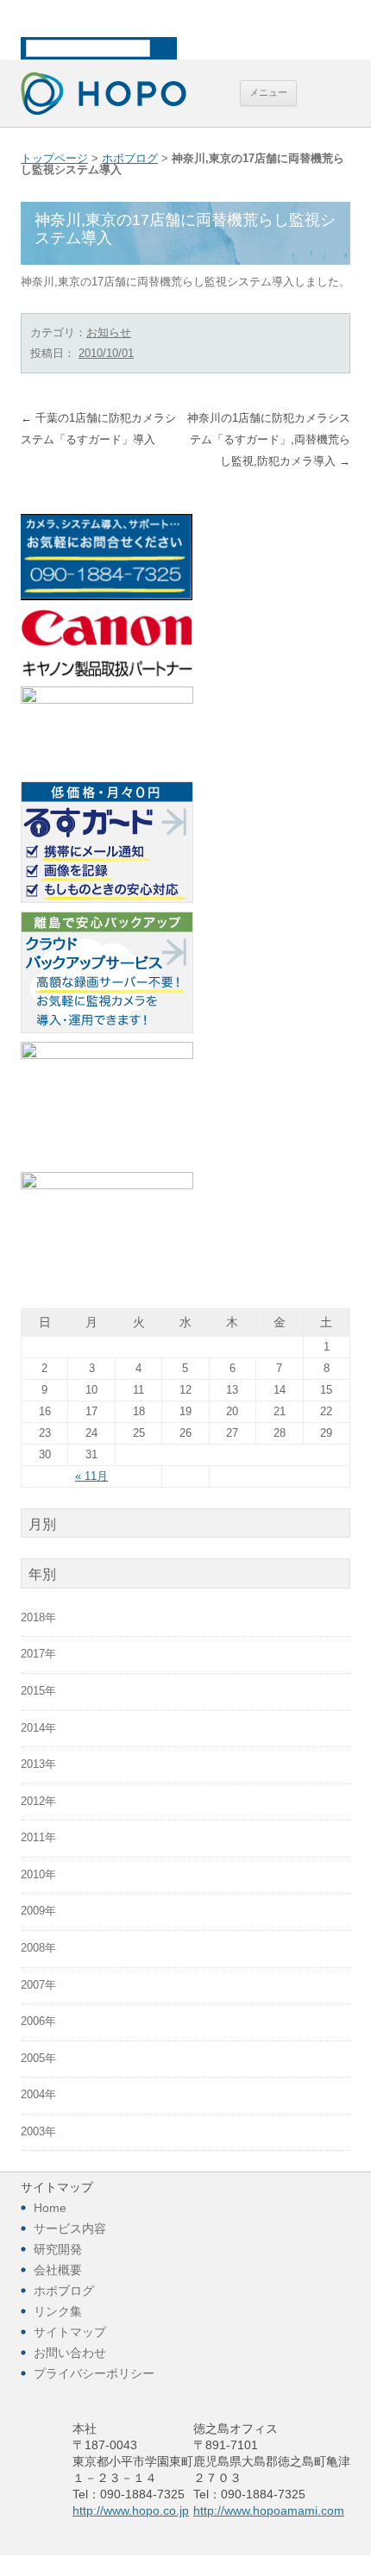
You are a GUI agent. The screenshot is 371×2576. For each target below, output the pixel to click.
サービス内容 (70, 2228)
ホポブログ (130, 159)
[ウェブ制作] (107, 700)
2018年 (38, 1618)
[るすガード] (107, 899)
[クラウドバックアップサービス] (107, 1030)
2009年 (38, 1911)
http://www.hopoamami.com (269, 2510)
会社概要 (58, 2270)
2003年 (38, 2132)
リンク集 (58, 2311)
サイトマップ (70, 2332)
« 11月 (91, 1476)
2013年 (38, 1764)
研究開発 (58, 2249)
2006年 (38, 2021)
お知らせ (109, 332)
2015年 (38, 1691)
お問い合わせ (70, 2353)
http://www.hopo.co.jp (131, 2510)
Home (50, 2208)
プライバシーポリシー (94, 2373)
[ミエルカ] (107, 1056)
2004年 (38, 2095)
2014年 (38, 1728)
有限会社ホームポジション (104, 93)
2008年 (38, 1948)
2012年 (38, 1802)
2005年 (38, 2059)
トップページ (54, 159)
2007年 (38, 1985)
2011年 (38, 1838)
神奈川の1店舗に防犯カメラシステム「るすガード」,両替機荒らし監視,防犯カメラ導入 (269, 440)
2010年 (38, 1875)
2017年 (38, 1654)
